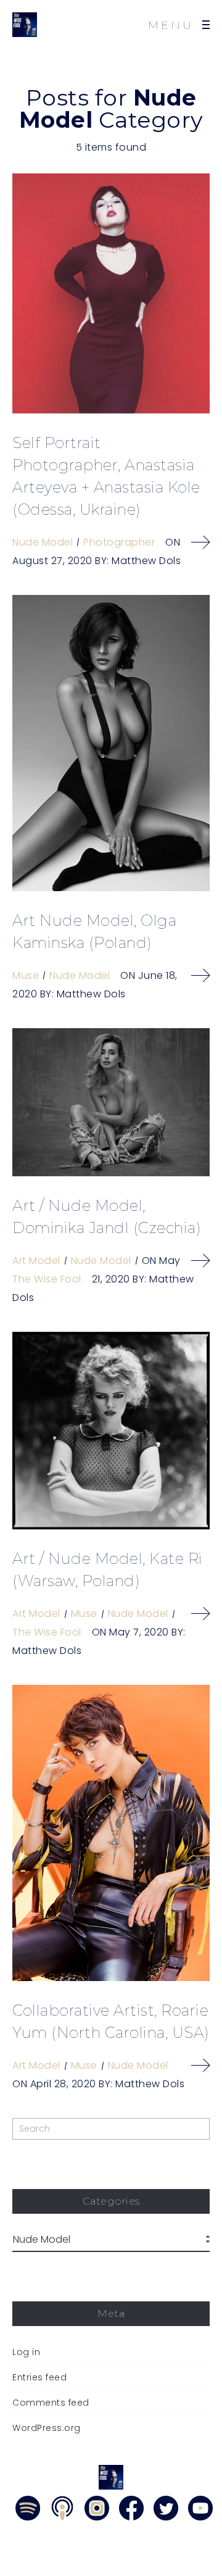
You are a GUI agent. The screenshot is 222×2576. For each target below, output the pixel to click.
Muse (26, 975)
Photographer (119, 542)
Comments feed (51, 2403)
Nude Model (43, 542)
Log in (26, 2352)
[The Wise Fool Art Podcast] (25, 25)
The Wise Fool (47, 1279)
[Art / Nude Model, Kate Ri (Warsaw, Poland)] (111, 1431)
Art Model (36, 1261)
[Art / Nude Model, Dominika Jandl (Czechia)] (111, 1102)
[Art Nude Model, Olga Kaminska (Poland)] (111, 743)
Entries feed (39, 2377)
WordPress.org (47, 2428)
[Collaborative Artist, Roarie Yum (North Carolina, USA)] (111, 1833)
